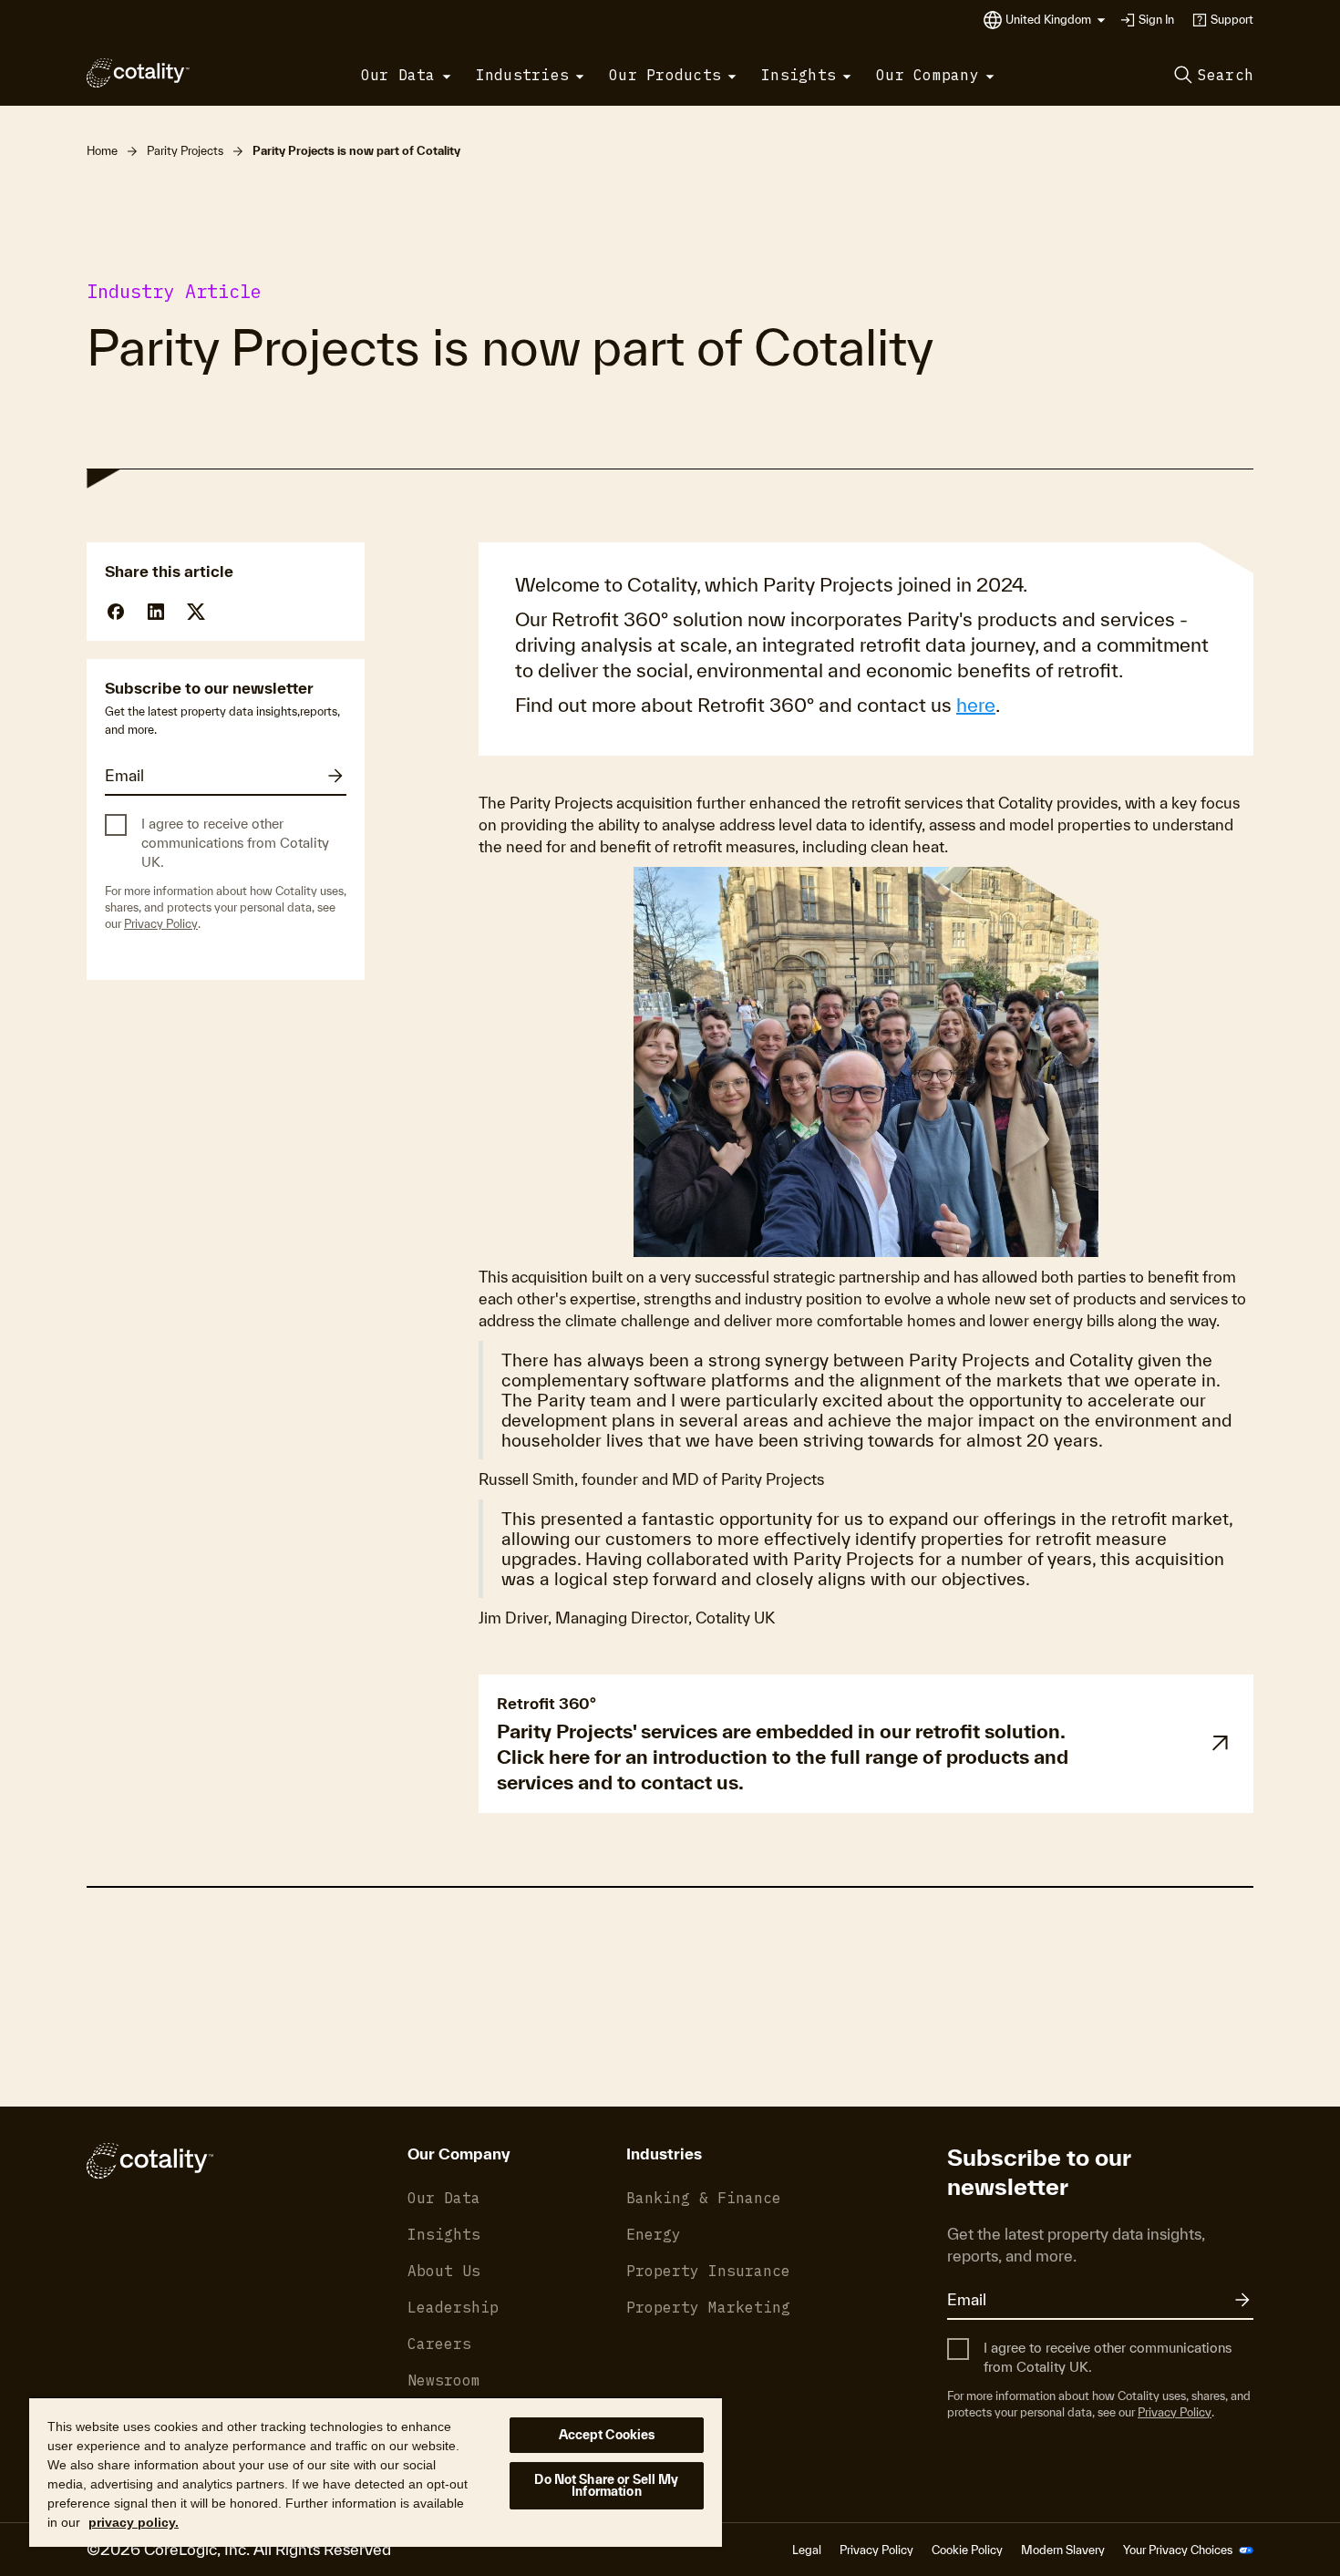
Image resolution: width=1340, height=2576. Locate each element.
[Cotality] (138, 73)
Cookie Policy (967, 2550)
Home (102, 151)
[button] (1056, 20)
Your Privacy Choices (1179, 2550)
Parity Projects (185, 151)
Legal (807, 2550)
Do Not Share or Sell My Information (606, 2485)
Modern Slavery (1063, 2550)
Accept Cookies (607, 2435)
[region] (376, 2472)
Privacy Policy (161, 924)
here (976, 705)
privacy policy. (134, 2522)
